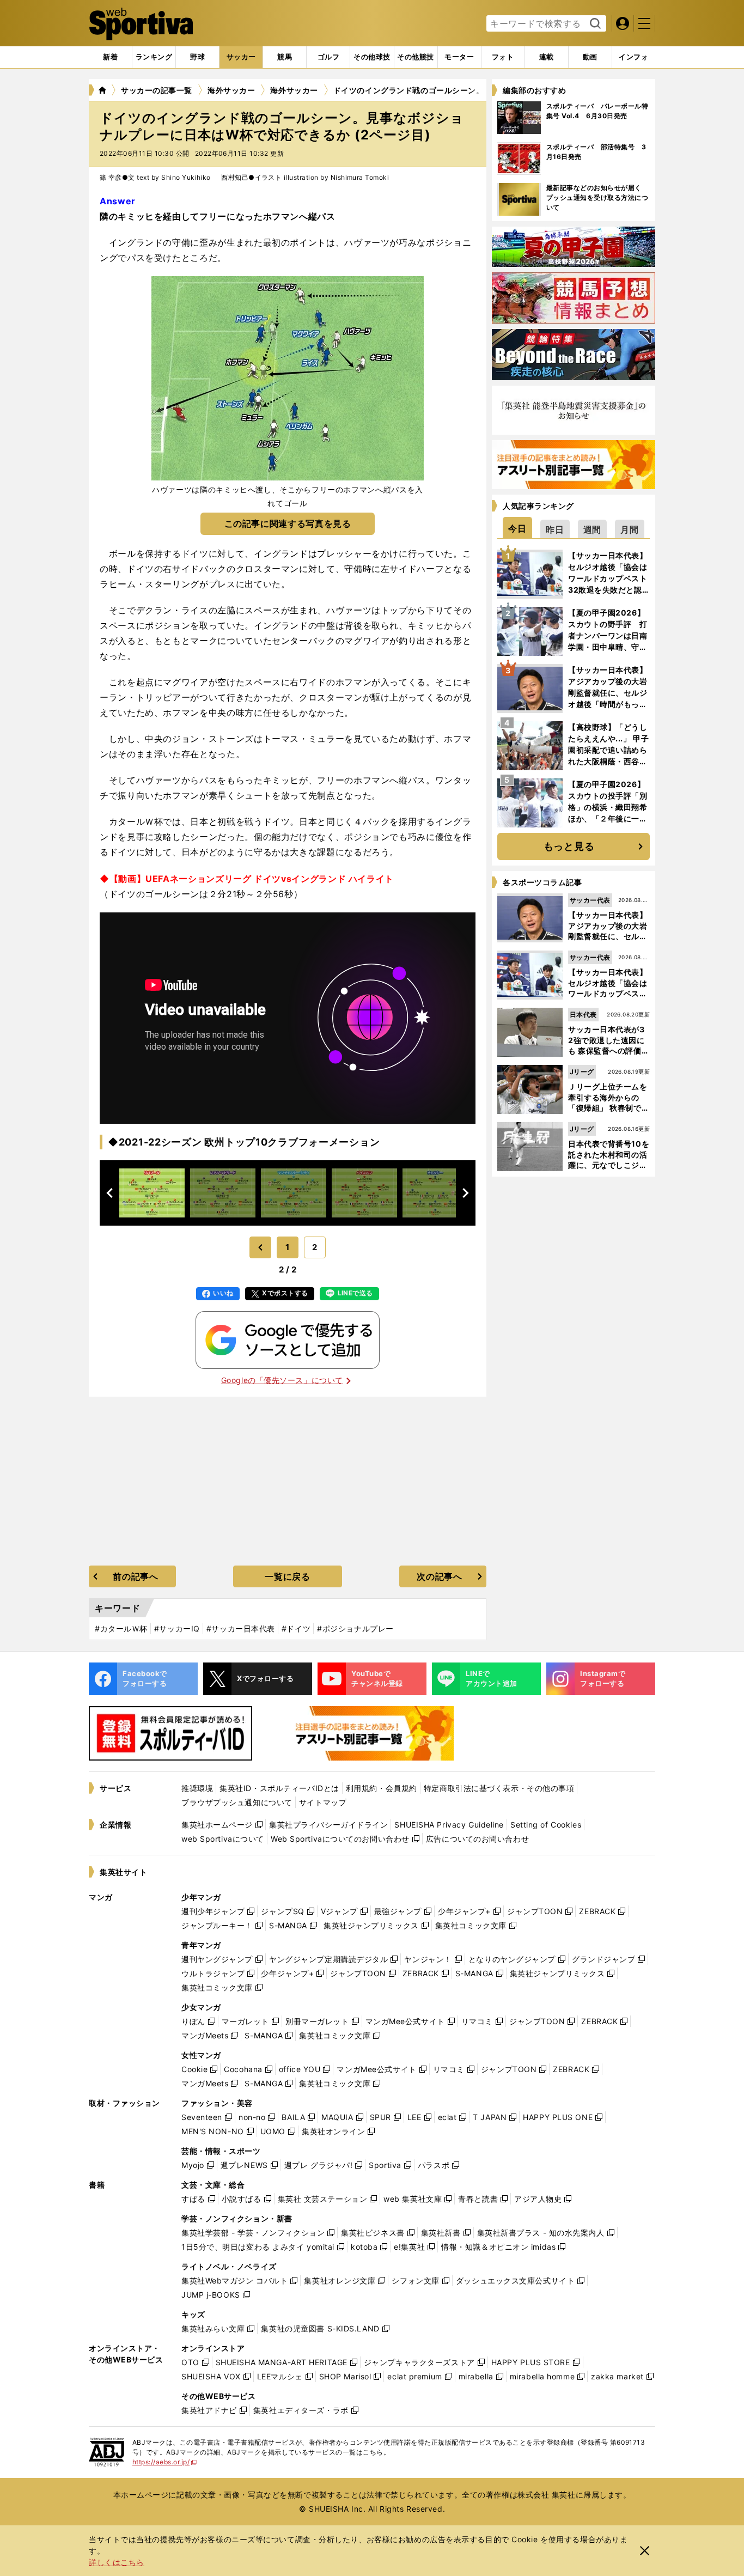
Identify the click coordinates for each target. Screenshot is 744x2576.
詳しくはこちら (117, 2562)
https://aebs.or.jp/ (165, 2462)
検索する (594, 24)
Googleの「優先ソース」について (282, 1380)
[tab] (197, 57)
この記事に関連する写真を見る (288, 523)
